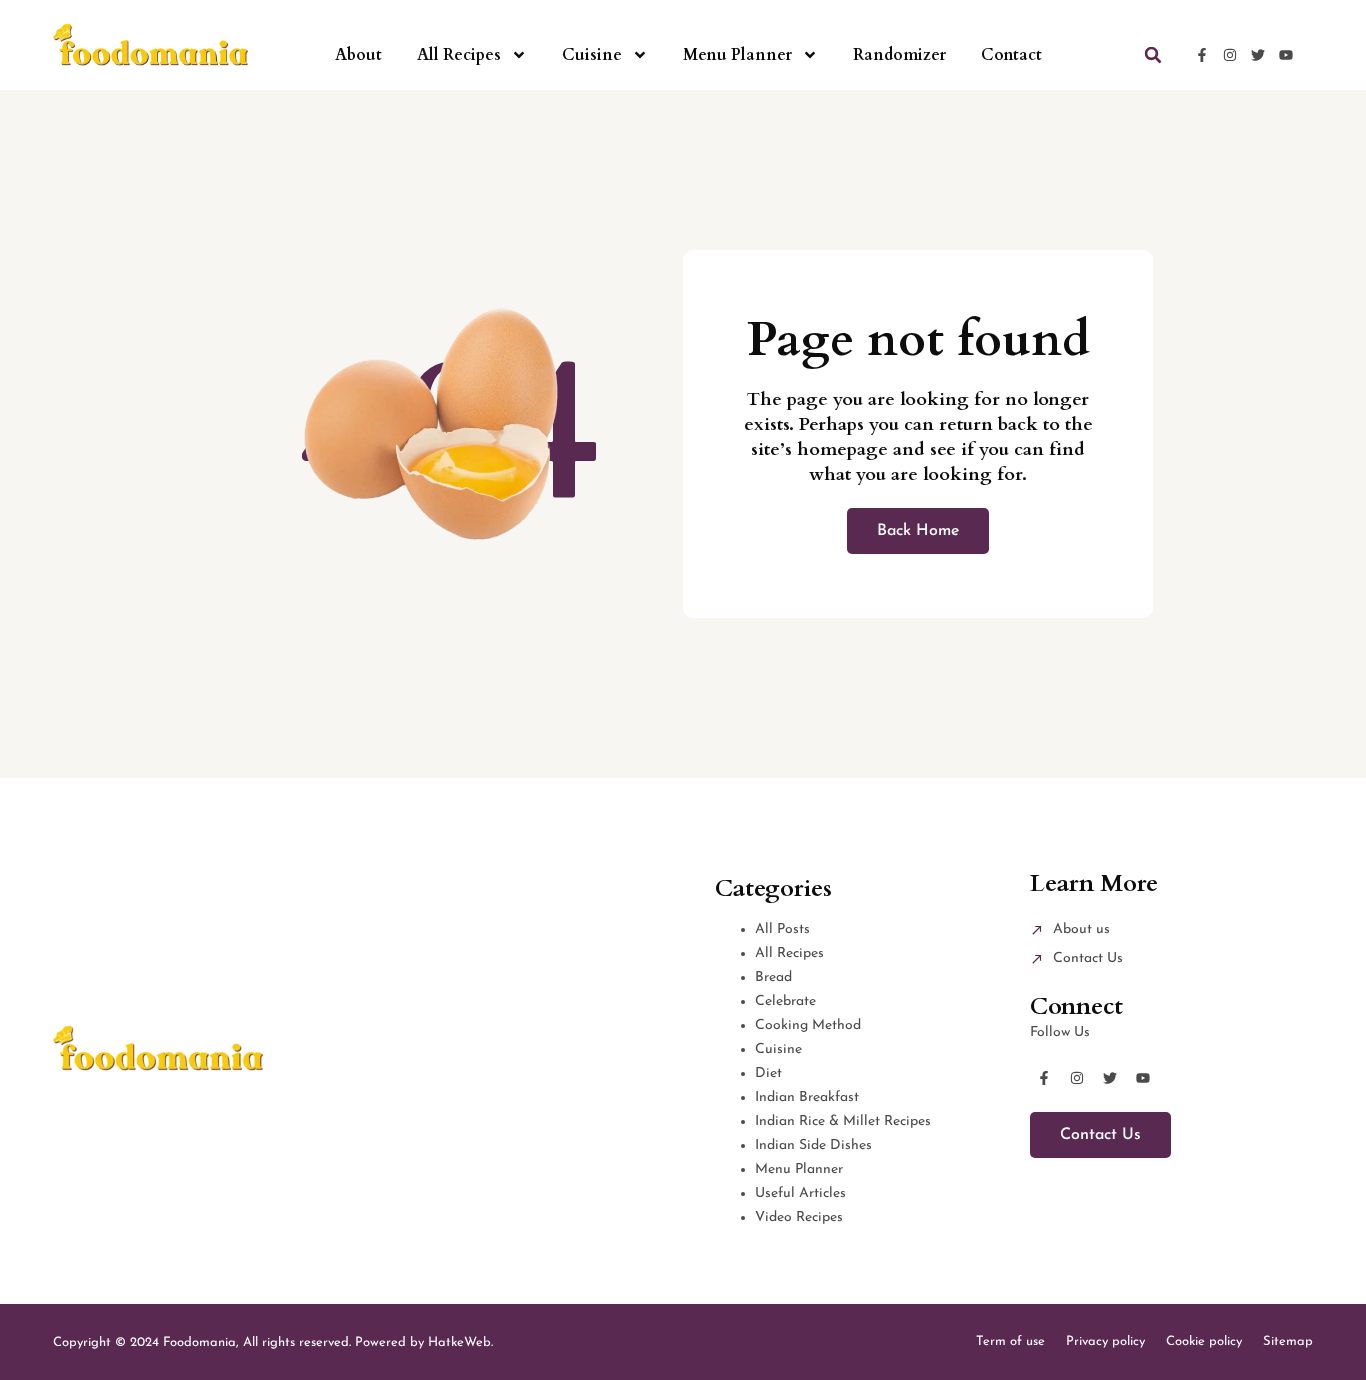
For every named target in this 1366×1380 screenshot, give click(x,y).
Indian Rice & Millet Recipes (843, 1121)
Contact (1011, 55)
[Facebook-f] (1202, 55)
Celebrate (785, 1001)
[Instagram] (1230, 55)
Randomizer (899, 55)
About (358, 55)
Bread (773, 977)
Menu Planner (737, 55)
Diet (768, 1073)
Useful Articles (800, 1193)
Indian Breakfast (807, 1097)
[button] (1153, 55)
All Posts (782, 929)
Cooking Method (808, 1025)
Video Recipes (799, 1217)
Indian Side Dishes (813, 1145)
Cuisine (592, 55)
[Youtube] (1286, 55)
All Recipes (459, 55)
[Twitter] (1258, 55)
